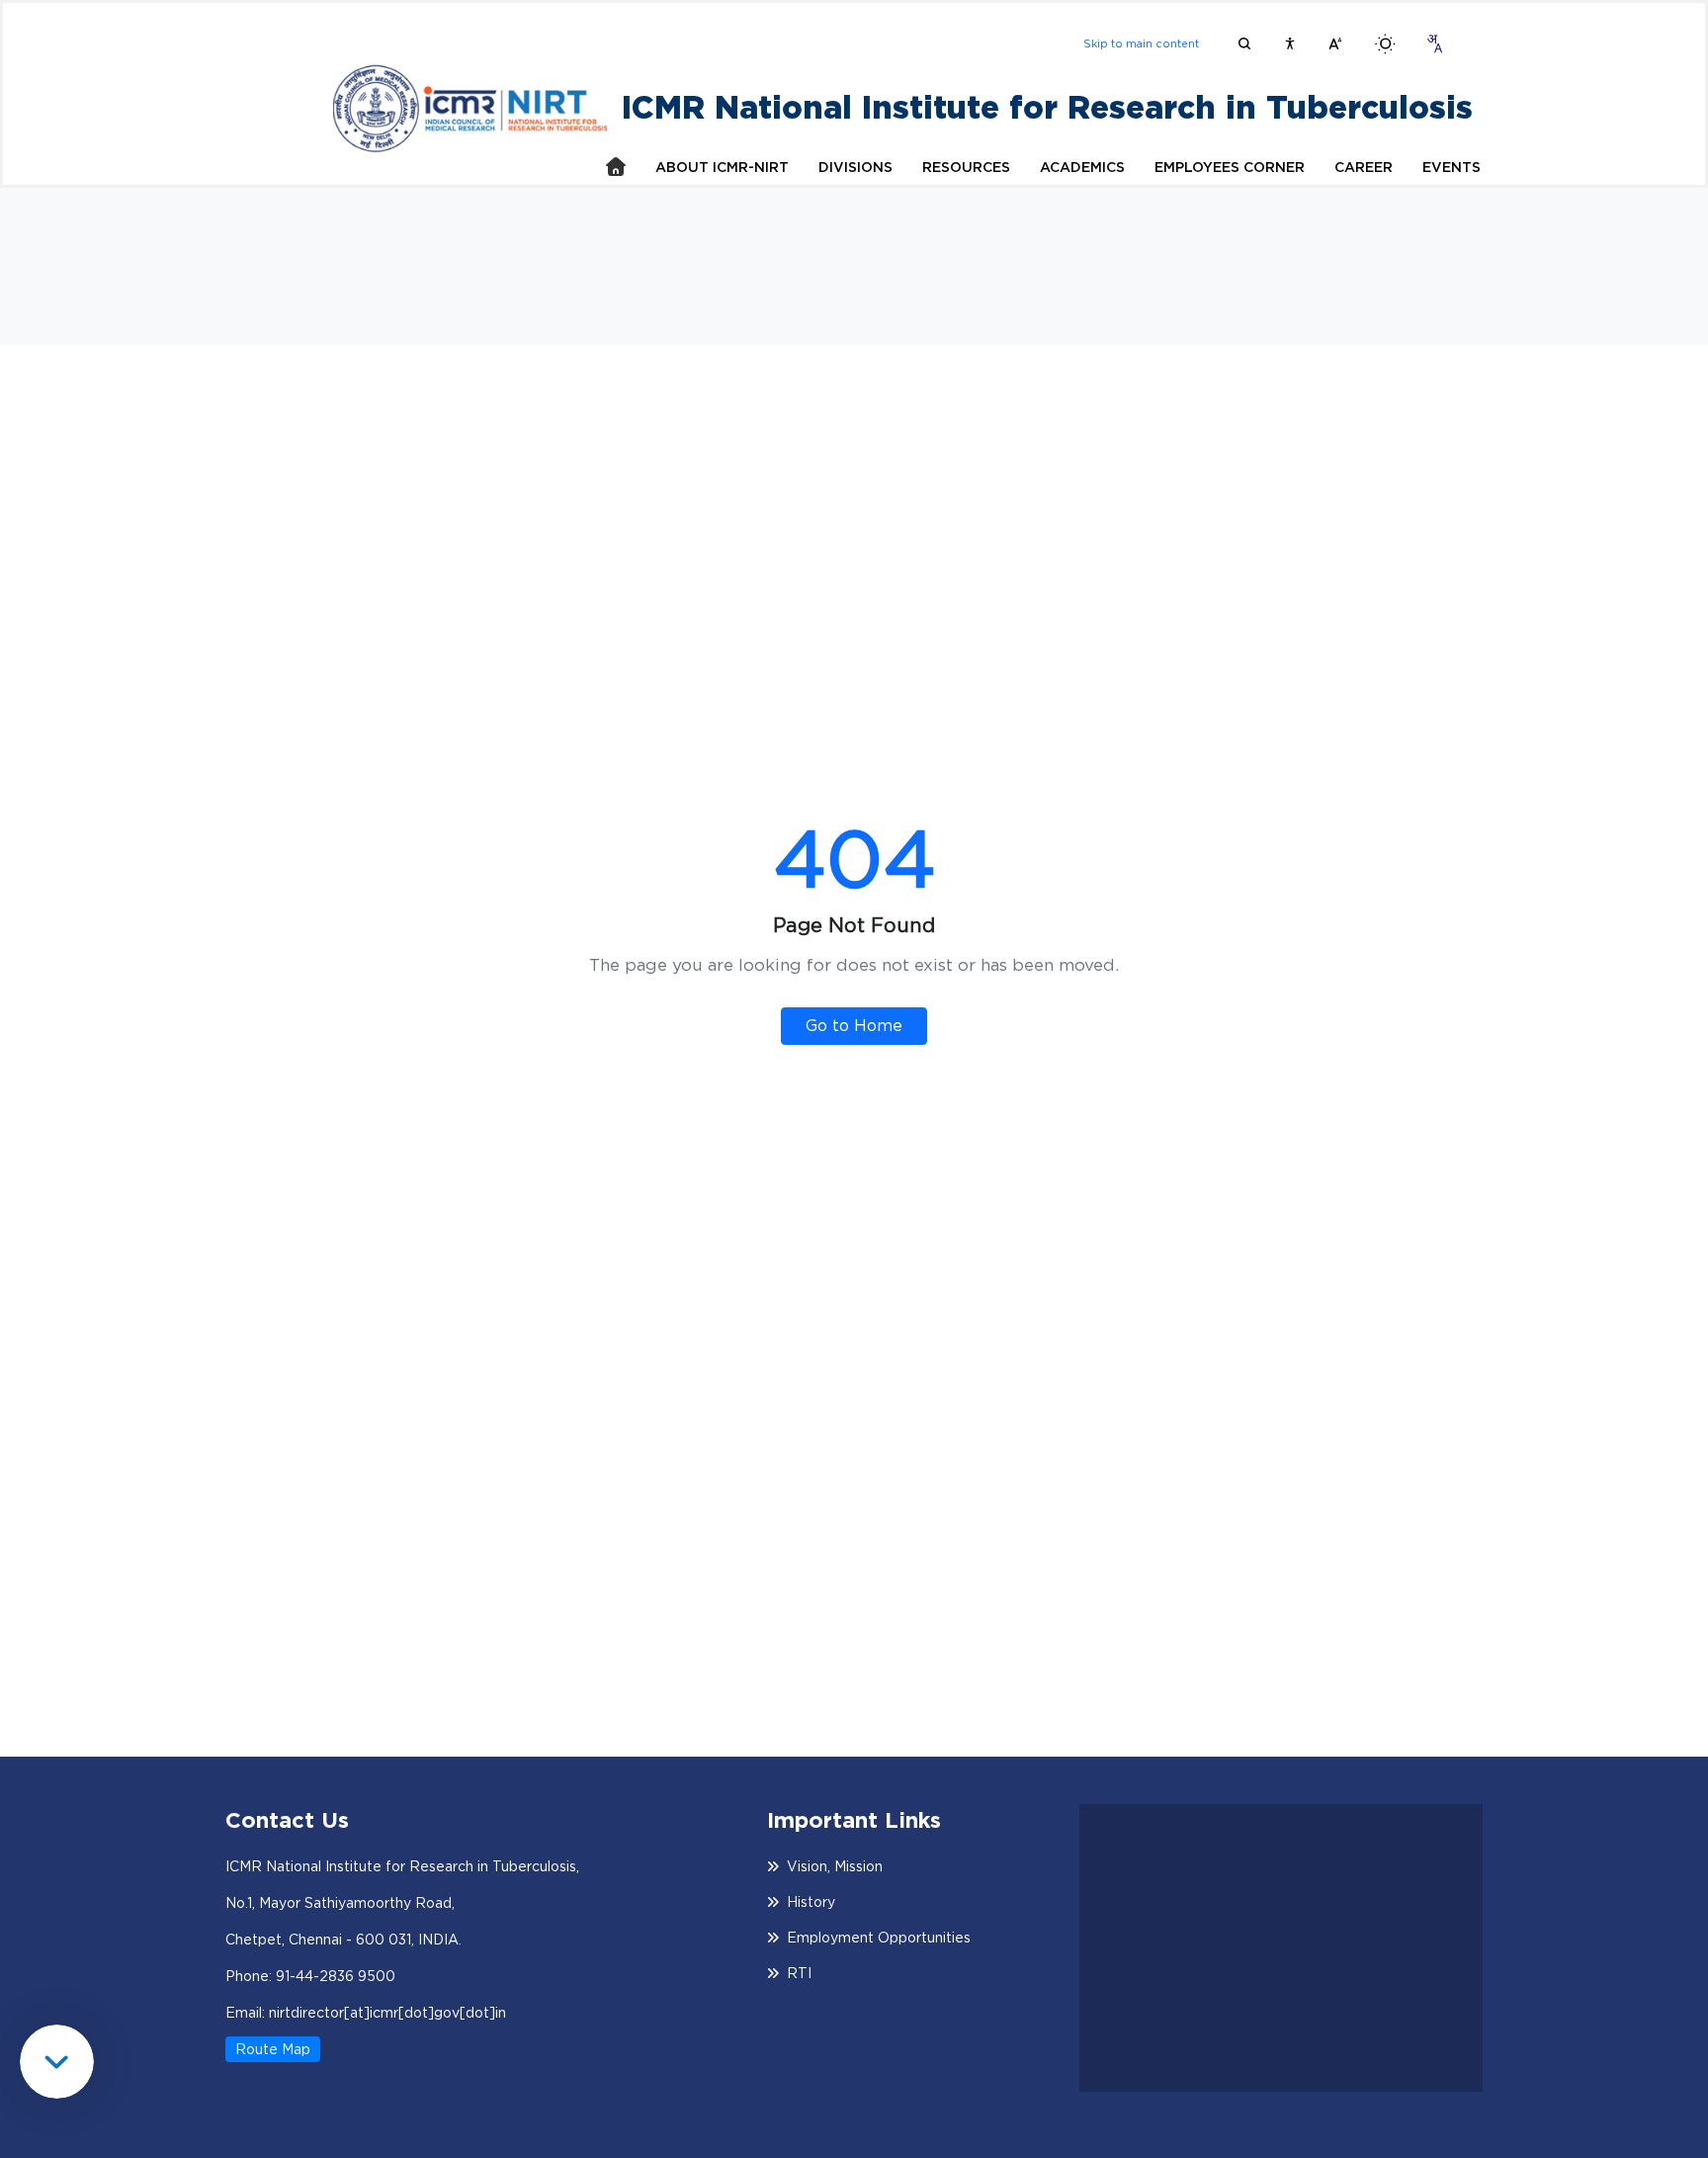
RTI (799, 1973)
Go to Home (854, 1026)
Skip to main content (1141, 43)
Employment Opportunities (879, 1938)
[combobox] (1434, 43)
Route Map (273, 2049)
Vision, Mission (835, 1866)
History (811, 1902)
